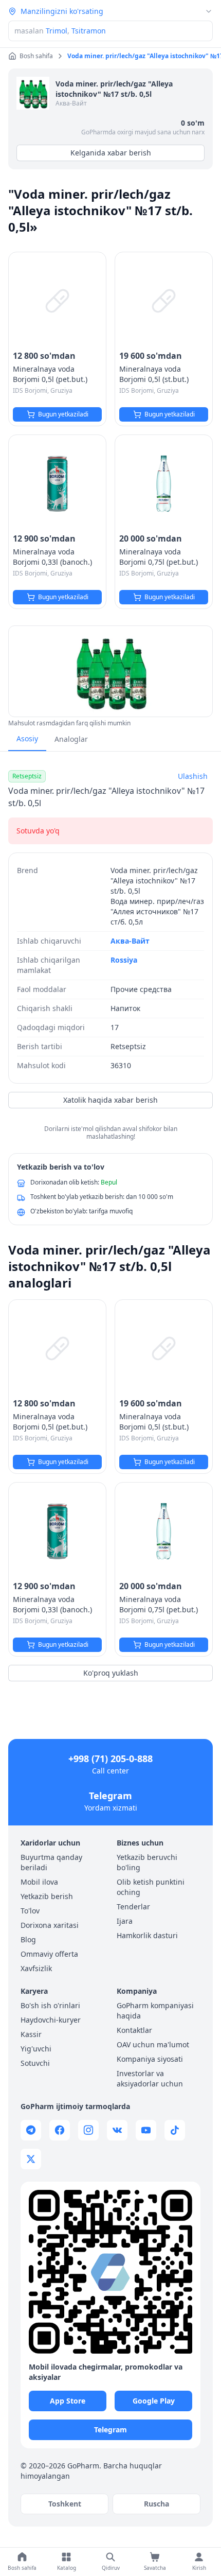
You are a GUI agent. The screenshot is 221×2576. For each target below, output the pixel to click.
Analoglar (71, 739)
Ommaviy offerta (49, 1954)
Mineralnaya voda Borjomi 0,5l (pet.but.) (50, 374)
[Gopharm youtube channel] (146, 2130)
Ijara (125, 1921)
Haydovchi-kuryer (51, 2020)
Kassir (31, 2034)
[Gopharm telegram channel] (31, 2130)
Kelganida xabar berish (111, 153)
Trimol (57, 31)
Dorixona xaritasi (50, 1925)
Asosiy (27, 738)
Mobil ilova (39, 1882)
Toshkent (65, 2504)
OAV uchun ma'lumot (153, 2044)
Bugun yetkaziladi (63, 414)
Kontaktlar (134, 2030)
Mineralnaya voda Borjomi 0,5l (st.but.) (154, 374)
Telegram (110, 1796)
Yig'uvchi (36, 2049)
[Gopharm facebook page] (60, 2130)
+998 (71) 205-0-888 (110, 1759)
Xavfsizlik (36, 1968)
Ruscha (156, 2504)
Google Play (154, 2401)
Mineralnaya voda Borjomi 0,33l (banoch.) (52, 557)
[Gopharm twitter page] (31, 2159)
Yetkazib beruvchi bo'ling (147, 1862)
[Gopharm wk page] (117, 2130)
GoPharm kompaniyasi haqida (155, 2011)
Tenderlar (133, 1907)
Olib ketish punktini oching (151, 1887)
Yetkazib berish (47, 1896)
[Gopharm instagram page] (88, 2130)
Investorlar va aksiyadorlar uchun (150, 2078)
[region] (110, 671)
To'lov (30, 1911)
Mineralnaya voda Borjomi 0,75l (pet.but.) (159, 557)
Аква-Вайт (71, 103)
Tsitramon (89, 31)
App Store (68, 2401)
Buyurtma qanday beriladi (51, 1862)
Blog (28, 1939)
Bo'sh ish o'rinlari (50, 2005)
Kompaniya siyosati (150, 2059)
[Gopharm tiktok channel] (175, 2130)
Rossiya (124, 960)
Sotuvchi (35, 2063)
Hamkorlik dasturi (147, 1935)
